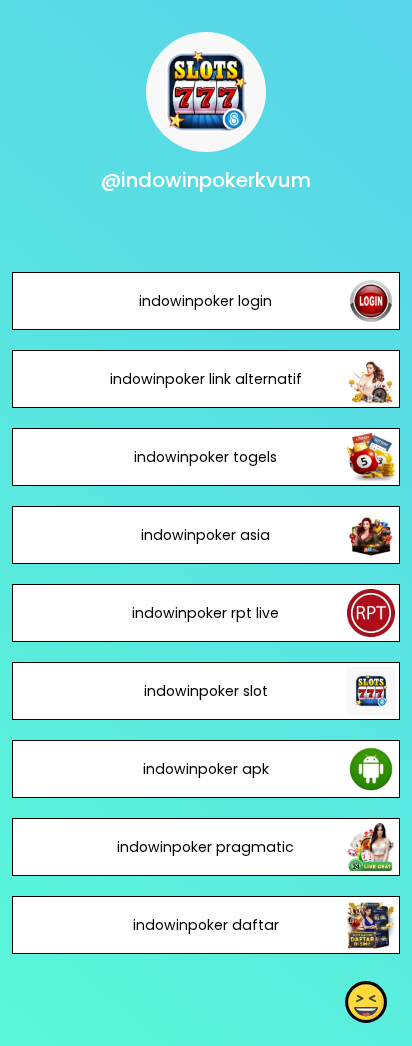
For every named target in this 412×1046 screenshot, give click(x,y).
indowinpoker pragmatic (205, 847)
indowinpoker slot (206, 691)
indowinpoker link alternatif (206, 379)
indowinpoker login (205, 301)
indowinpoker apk (206, 769)
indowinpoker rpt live (205, 613)
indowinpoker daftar (206, 925)
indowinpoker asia (205, 535)
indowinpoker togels (205, 457)
